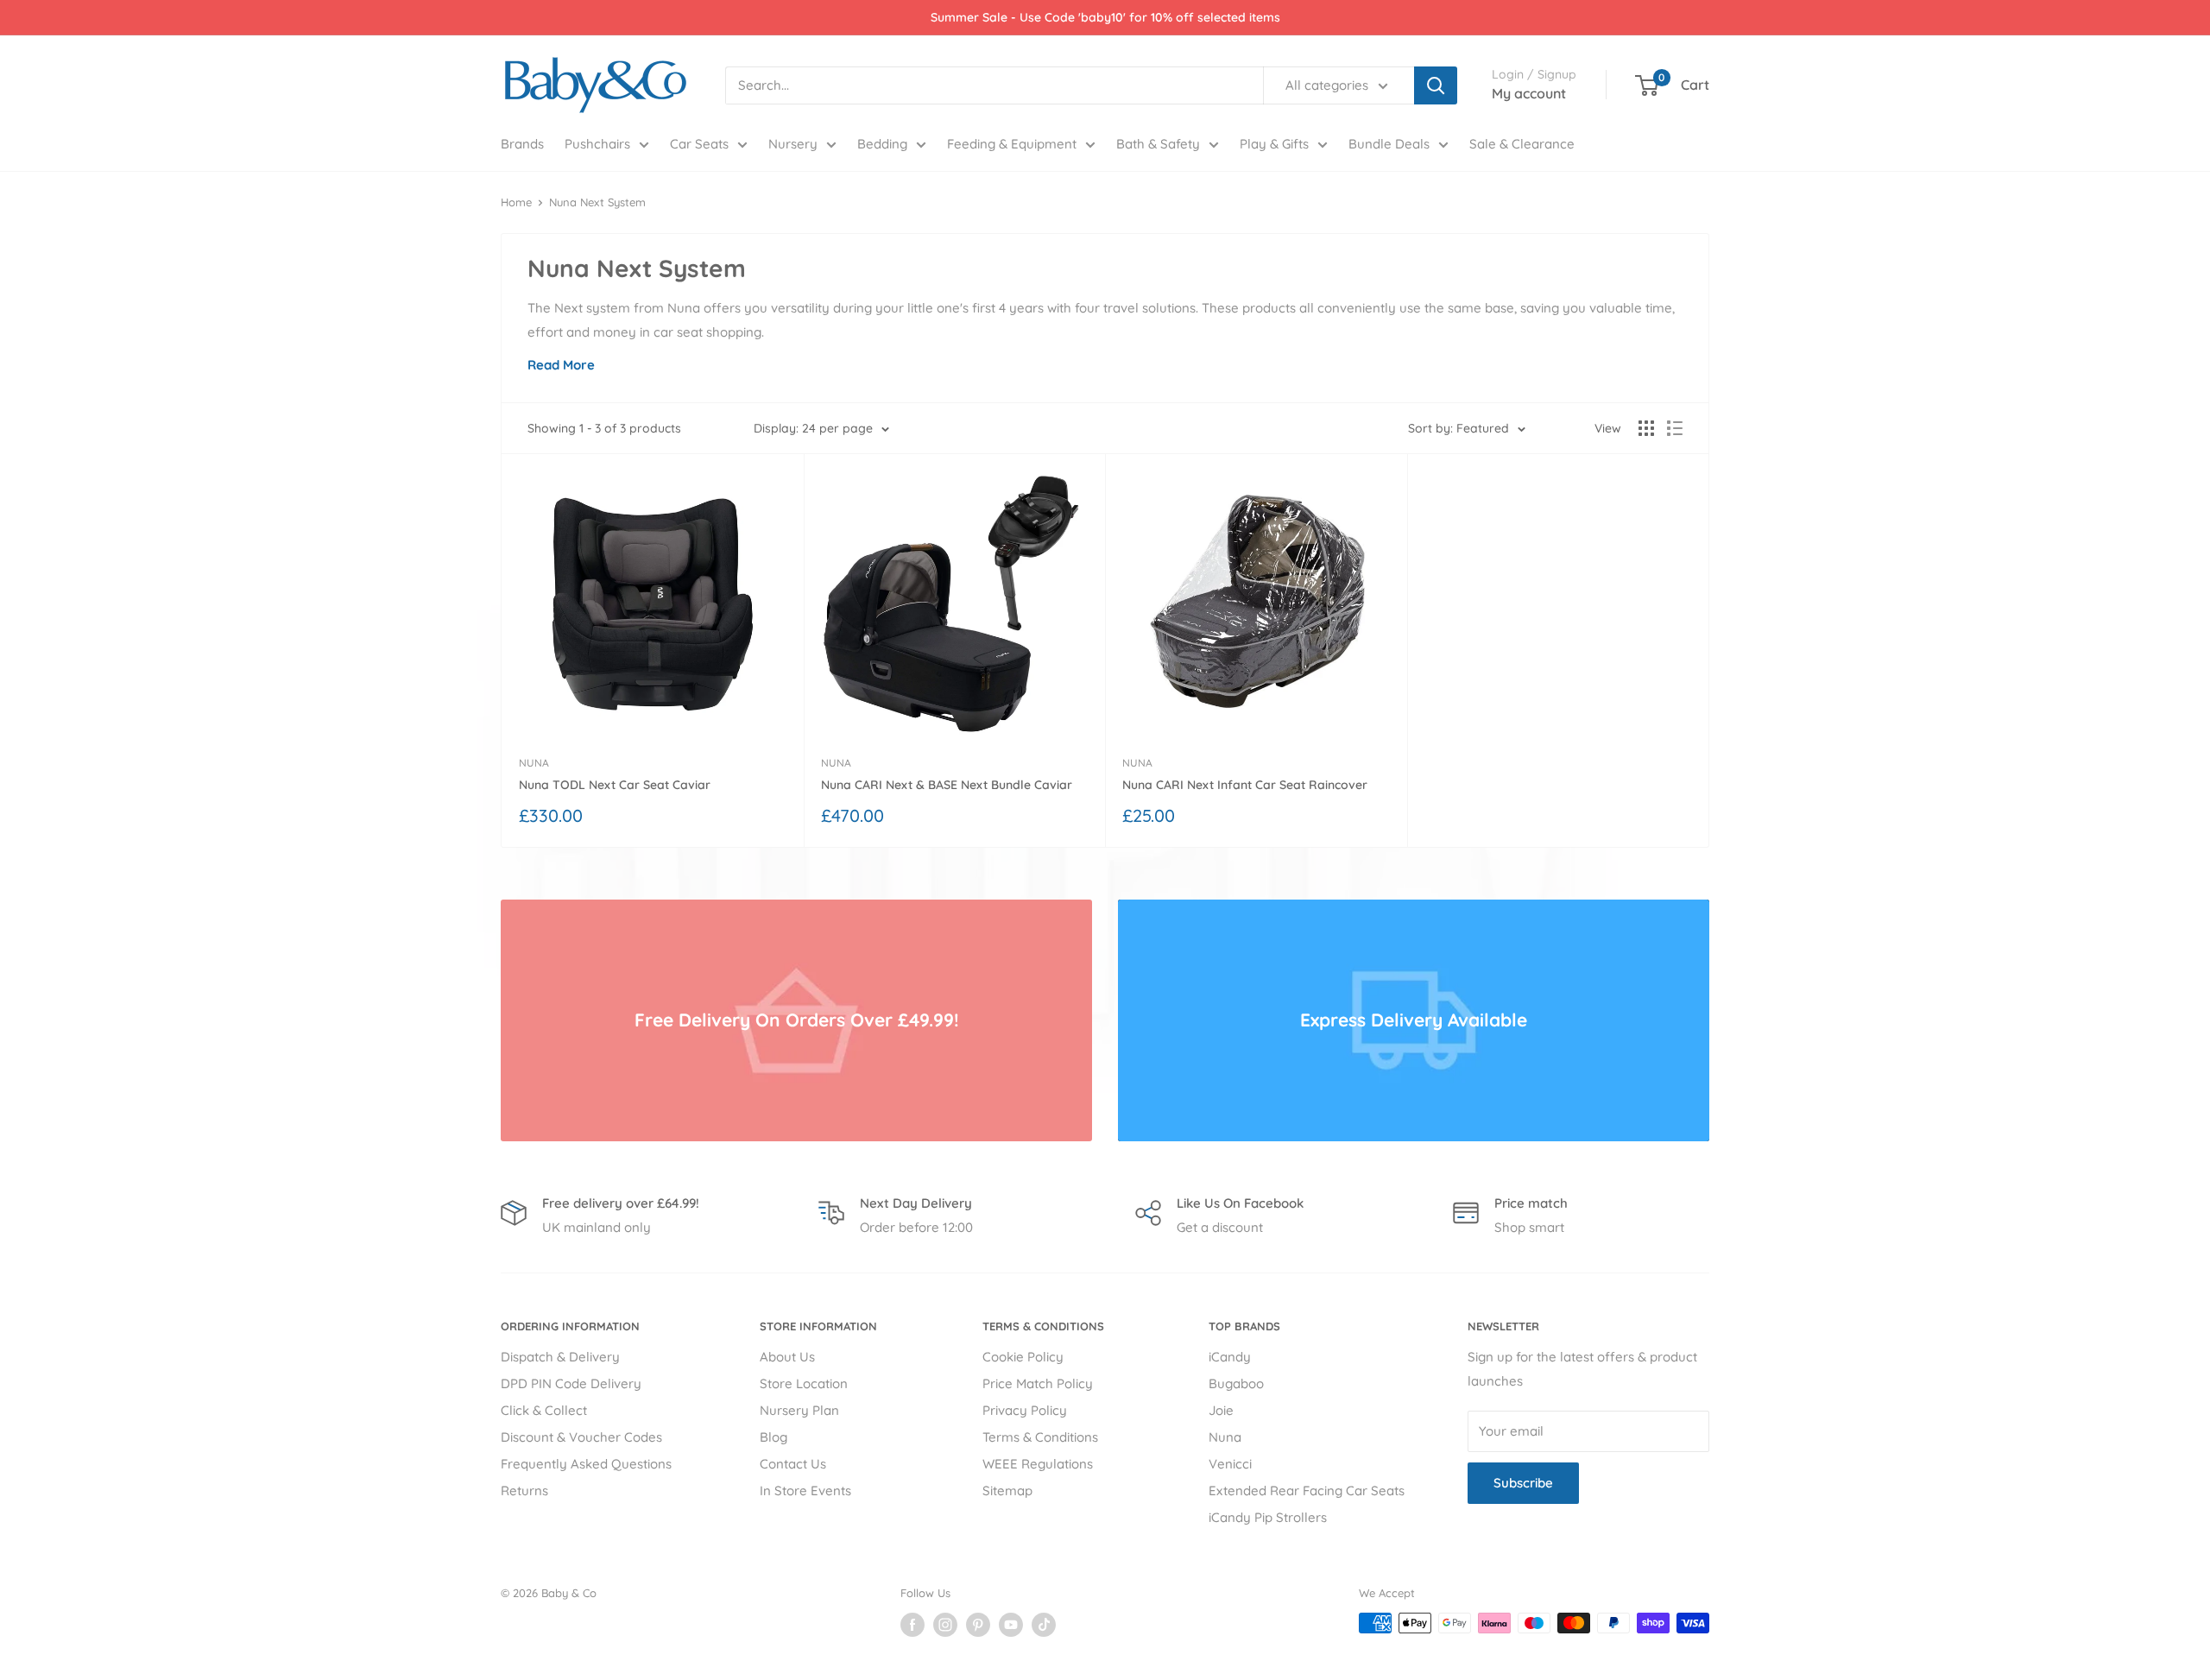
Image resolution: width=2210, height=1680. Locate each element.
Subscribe (1523, 1483)
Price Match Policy (1038, 1383)
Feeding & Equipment (1012, 144)
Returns (524, 1491)
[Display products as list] (1675, 428)
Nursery (793, 144)
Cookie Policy (1023, 1357)
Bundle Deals (1389, 144)
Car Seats (699, 144)
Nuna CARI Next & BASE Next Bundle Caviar (947, 785)
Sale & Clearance (1522, 144)
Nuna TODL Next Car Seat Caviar (615, 785)
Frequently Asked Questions (586, 1464)
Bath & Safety (1158, 144)
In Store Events (805, 1491)
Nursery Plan (799, 1410)
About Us (787, 1357)
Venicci (1230, 1464)
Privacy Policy (1025, 1410)
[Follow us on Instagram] (945, 1625)
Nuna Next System (597, 202)
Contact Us (793, 1464)
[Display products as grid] (1646, 428)
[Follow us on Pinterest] (978, 1625)
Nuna (534, 763)
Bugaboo (1236, 1383)
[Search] (1436, 85)
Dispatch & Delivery (560, 1357)
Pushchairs (597, 144)
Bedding (882, 144)
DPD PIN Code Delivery (571, 1383)
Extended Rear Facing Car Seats (1307, 1491)
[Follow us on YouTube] (1011, 1625)
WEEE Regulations (1038, 1464)
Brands (522, 144)
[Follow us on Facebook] (912, 1625)
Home (516, 202)
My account (1529, 93)
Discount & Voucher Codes (581, 1437)
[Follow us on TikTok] (1044, 1625)
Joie (1221, 1410)
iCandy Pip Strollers (1268, 1517)
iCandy (1230, 1357)
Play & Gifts (1274, 144)
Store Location (804, 1383)
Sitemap (1007, 1491)
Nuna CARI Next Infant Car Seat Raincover (1245, 785)
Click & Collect (544, 1410)
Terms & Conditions (1040, 1437)
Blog (773, 1437)
